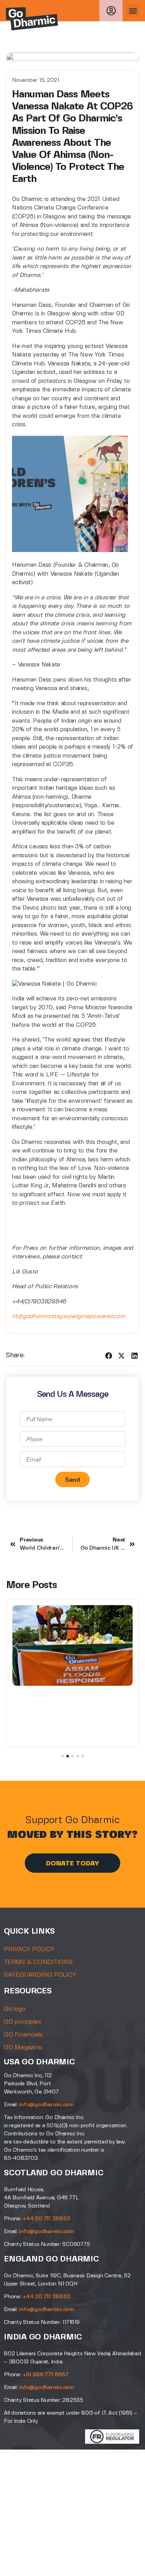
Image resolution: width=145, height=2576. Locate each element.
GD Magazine (23, 2047)
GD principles (23, 2022)
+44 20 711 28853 (46, 2219)
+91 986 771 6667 (45, 2375)
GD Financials (23, 2035)
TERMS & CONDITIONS (38, 1962)
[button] (133, 11)
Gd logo (14, 2009)
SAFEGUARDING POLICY (40, 1975)
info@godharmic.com (46, 2105)
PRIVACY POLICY (29, 1949)
